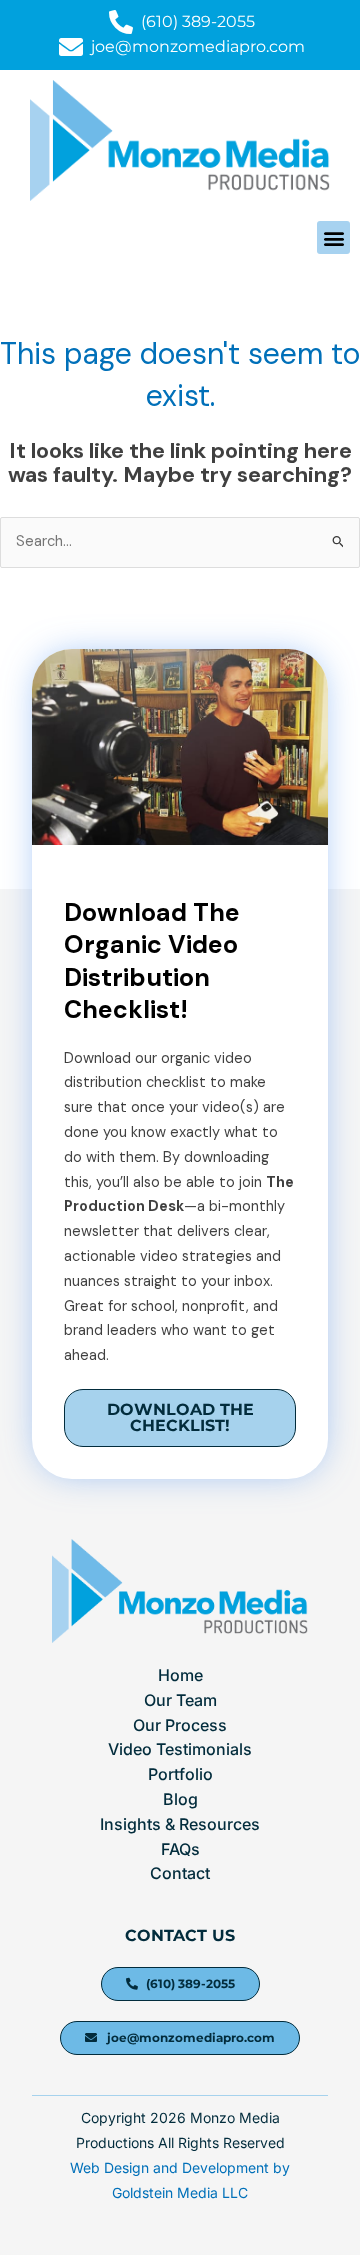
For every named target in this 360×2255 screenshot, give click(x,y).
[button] (333, 237)
